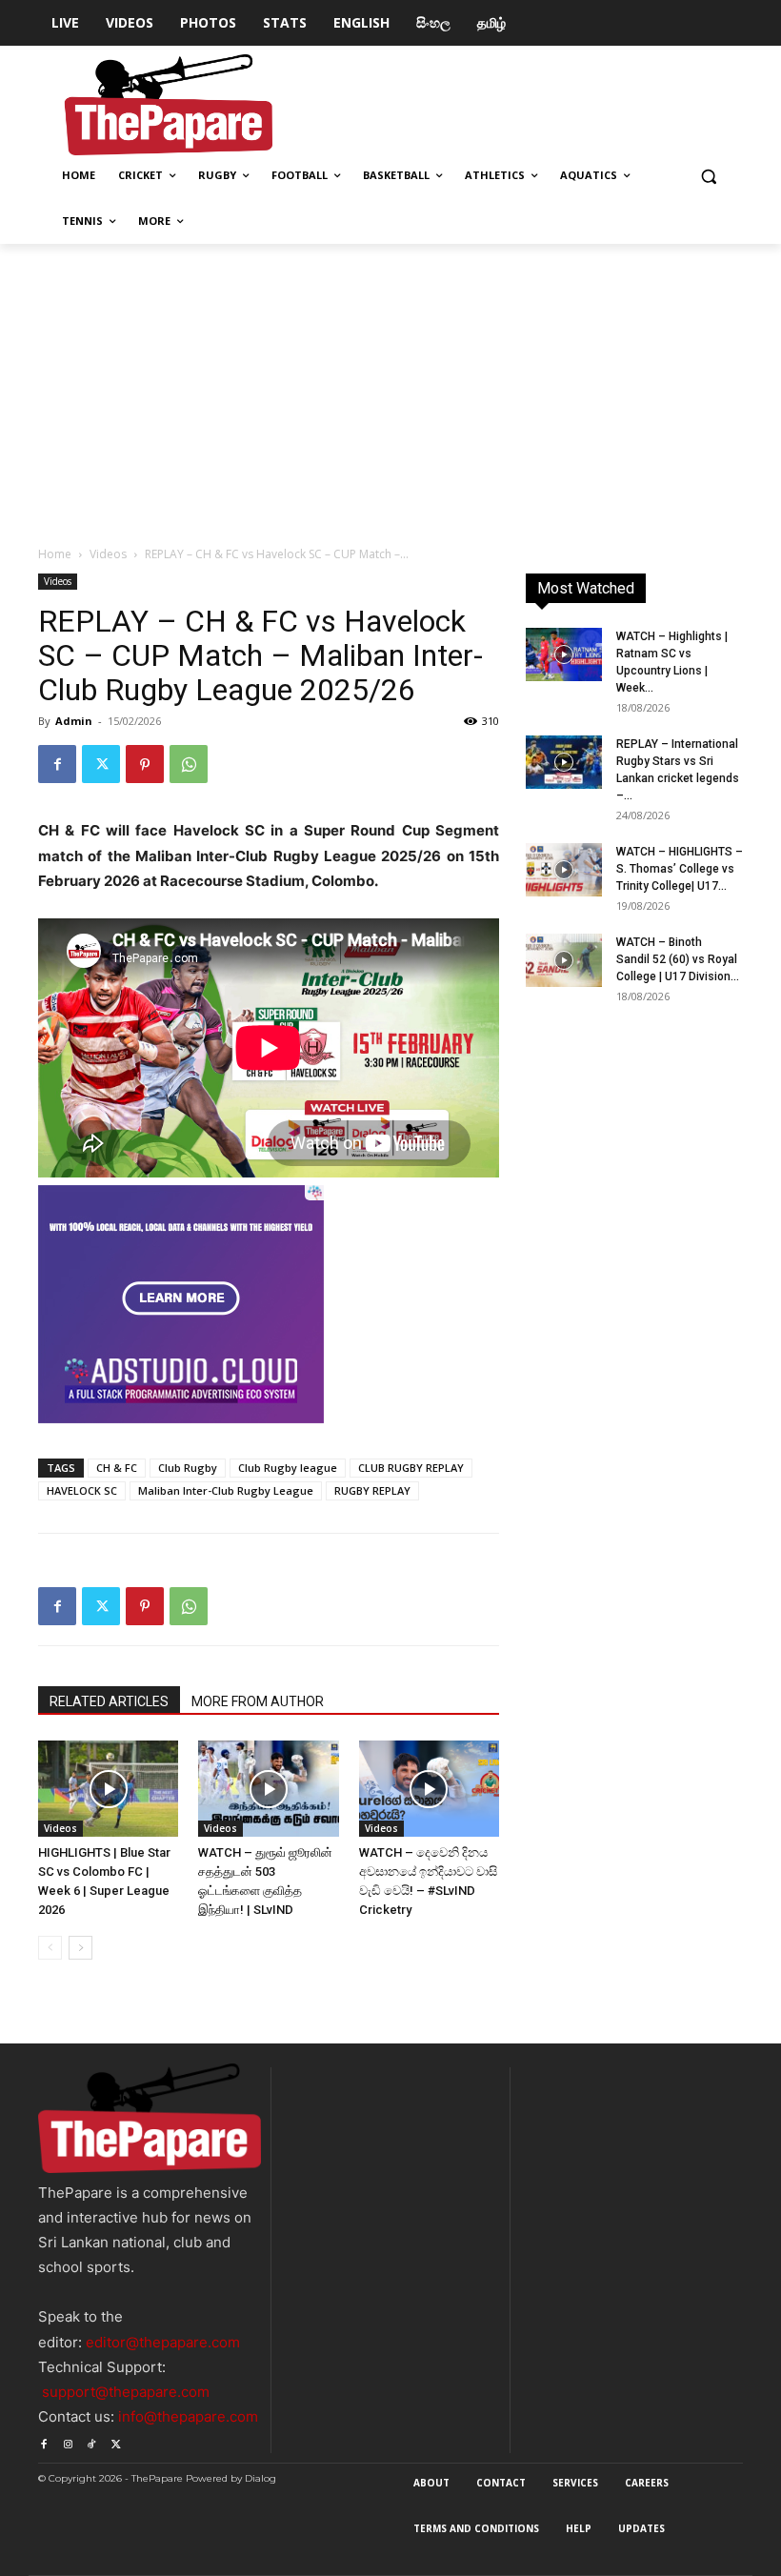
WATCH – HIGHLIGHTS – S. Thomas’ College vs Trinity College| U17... (680, 869)
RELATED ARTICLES (109, 1701)
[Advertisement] (390, 387)
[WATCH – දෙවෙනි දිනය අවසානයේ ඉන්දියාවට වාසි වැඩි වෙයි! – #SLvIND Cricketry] (429, 1789)
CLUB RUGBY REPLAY (411, 1468)
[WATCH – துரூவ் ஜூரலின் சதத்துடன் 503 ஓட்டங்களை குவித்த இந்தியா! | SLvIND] (268, 1789)
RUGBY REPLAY (372, 1490)
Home (55, 554)
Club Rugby (188, 1468)
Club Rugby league (288, 1468)
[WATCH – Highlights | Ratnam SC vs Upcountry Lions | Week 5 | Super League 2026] (564, 654)
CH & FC (117, 1468)
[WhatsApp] (189, 764)
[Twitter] (101, 764)
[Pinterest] (145, 764)
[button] (708, 176)
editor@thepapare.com (163, 2342)
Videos (108, 554)
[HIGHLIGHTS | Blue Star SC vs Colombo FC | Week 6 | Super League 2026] (108, 1789)
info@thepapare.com (188, 2416)
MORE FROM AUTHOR (258, 1701)
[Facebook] (57, 764)
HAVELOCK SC (82, 1490)
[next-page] (80, 1948)
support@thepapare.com (126, 2392)
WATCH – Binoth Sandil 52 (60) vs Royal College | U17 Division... (678, 959)
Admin (74, 721)
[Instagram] (67, 2441)
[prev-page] (50, 1948)
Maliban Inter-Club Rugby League (226, 1490)
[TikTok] (92, 2441)
